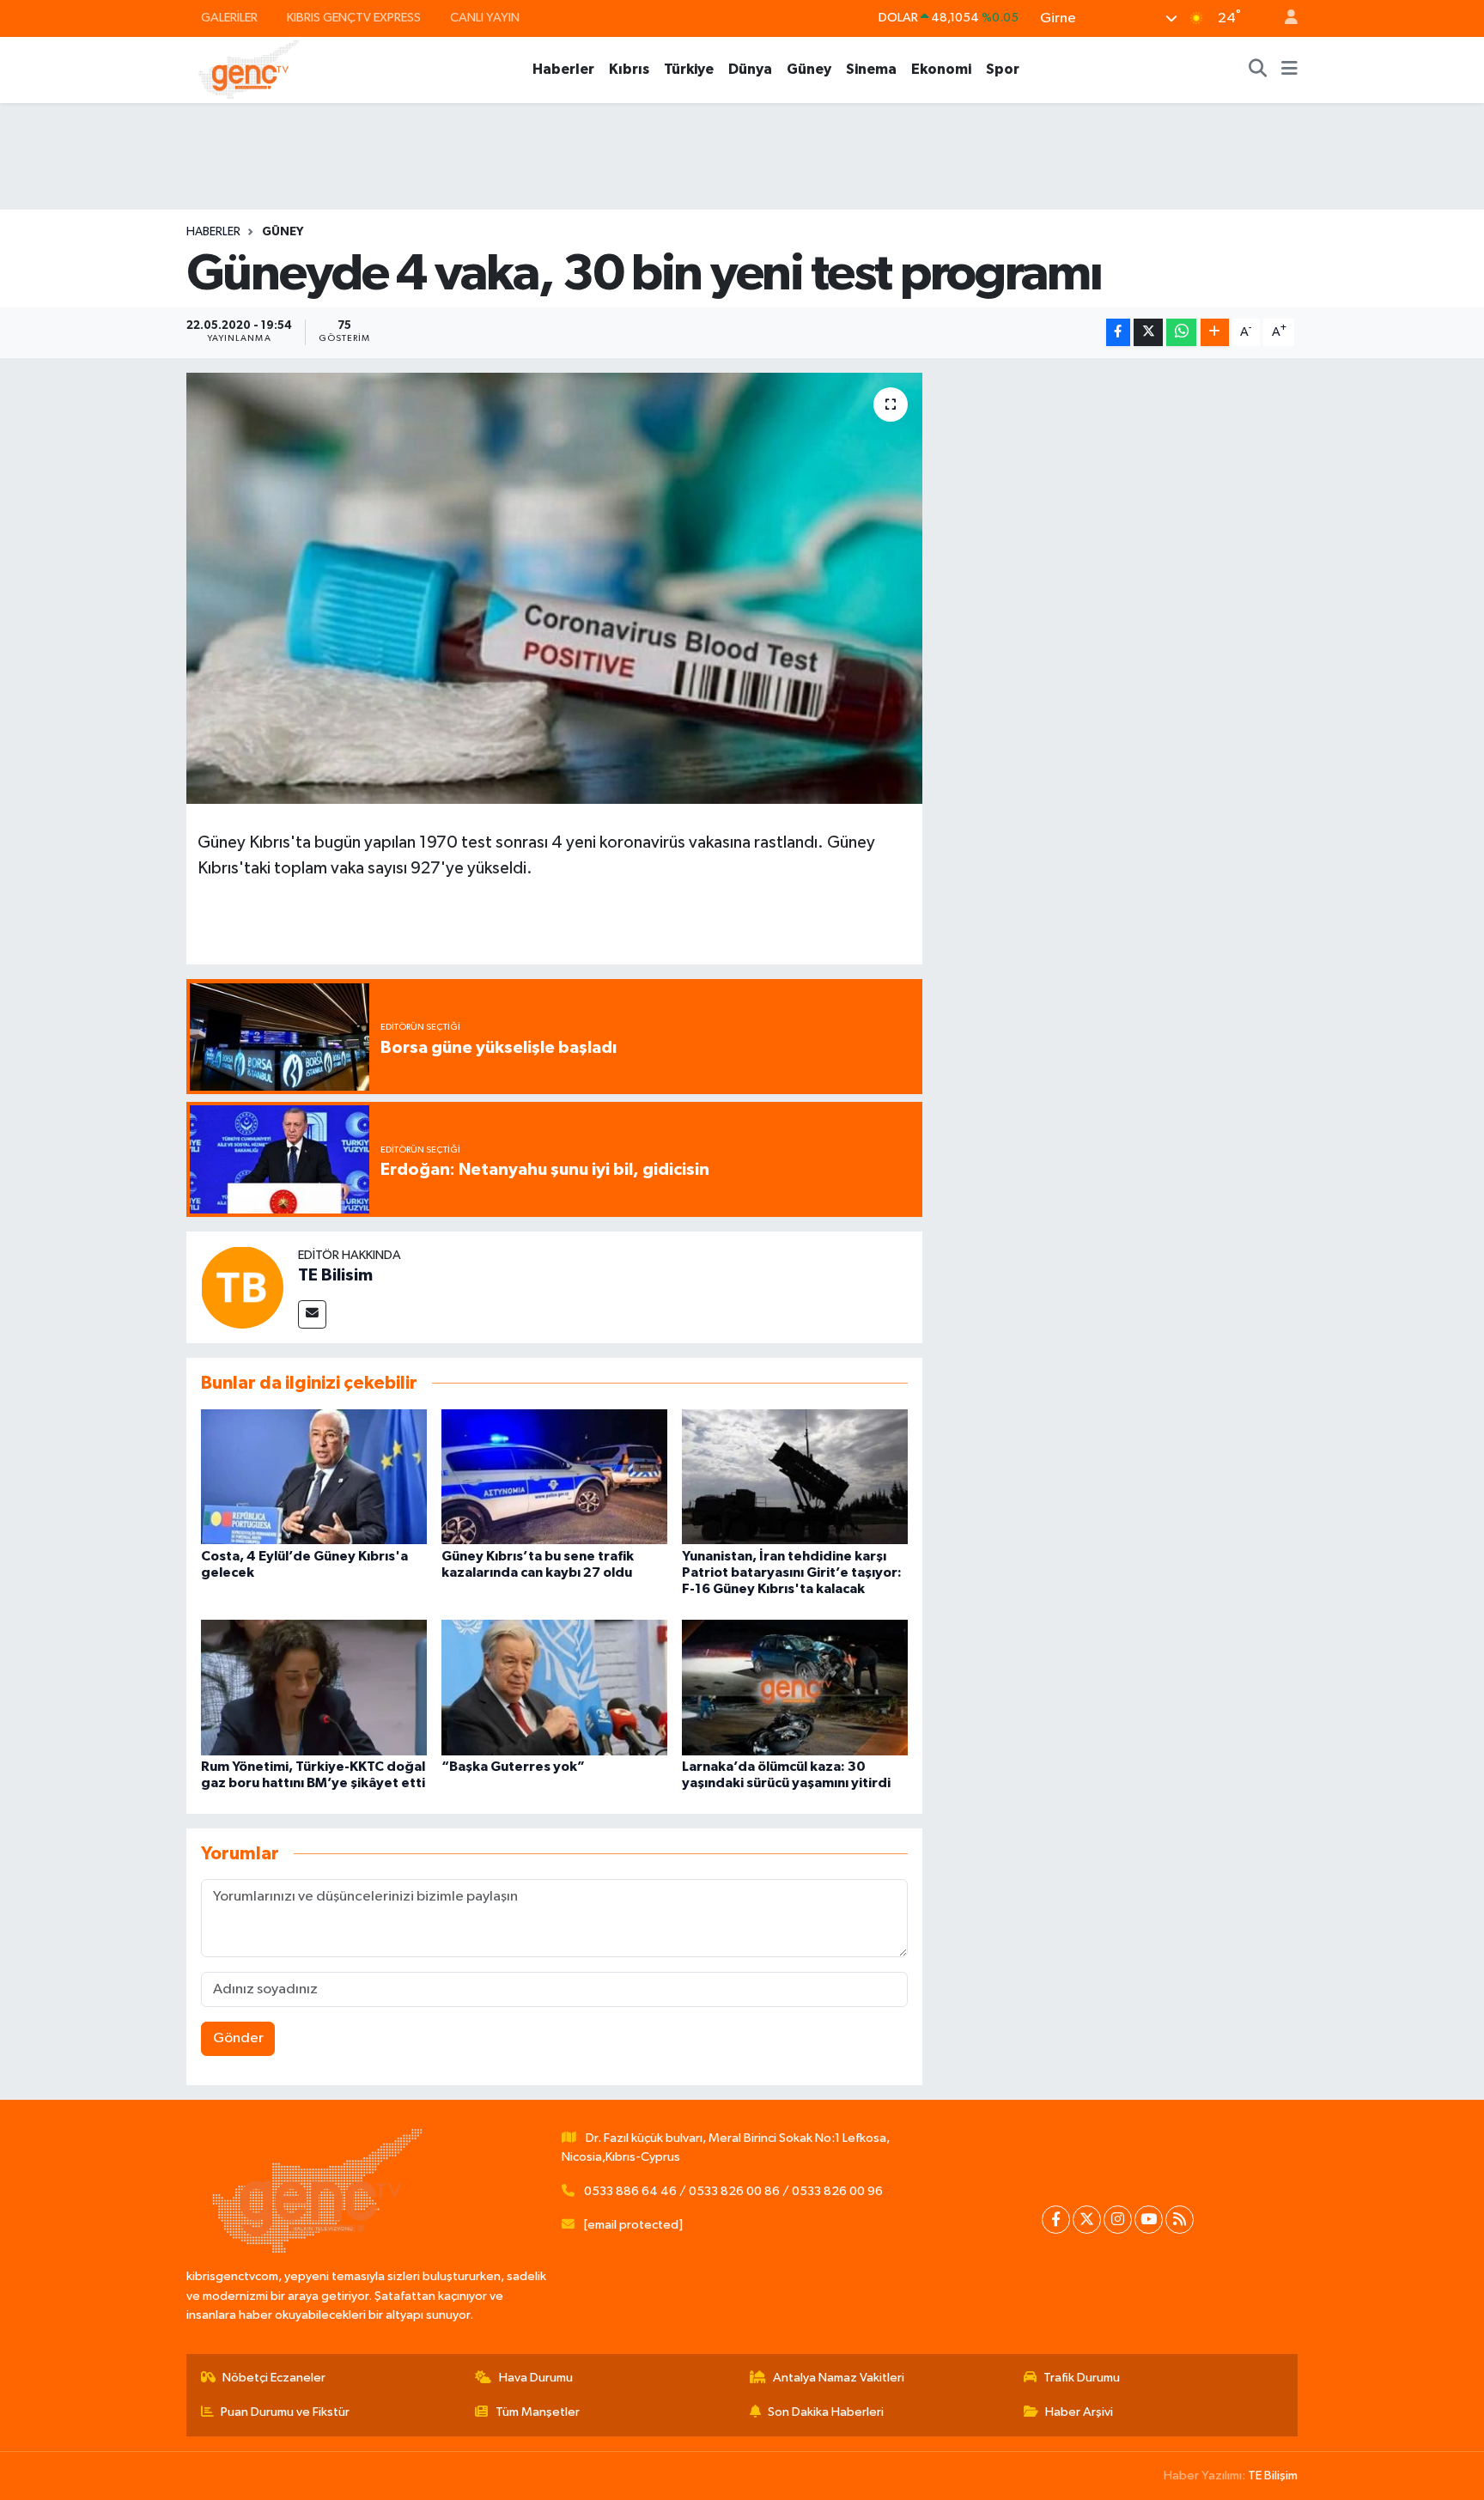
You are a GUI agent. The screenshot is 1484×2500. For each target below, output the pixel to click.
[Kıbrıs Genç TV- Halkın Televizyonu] (249, 69)
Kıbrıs (629, 69)
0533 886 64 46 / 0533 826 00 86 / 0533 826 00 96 (733, 2191)
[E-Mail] (312, 1314)
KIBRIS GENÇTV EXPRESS (354, 18)
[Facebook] (1056, 2220)
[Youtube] (1149, 2220)
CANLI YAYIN (485, 18)
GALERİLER (229, 18)
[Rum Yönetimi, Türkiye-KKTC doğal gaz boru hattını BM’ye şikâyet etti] (314, 1687)
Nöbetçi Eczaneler (274, 2378)
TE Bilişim (1273, 2476)
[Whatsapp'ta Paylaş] (1181, 333)
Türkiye (689, 69)
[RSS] (1180, 2220)
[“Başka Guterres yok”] (554, 1687)
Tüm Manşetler (538, 2412)
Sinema (871, 69)
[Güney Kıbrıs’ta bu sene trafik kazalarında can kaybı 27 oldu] (554, 1477)
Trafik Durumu (1082, 2378)
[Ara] (1258, 70)
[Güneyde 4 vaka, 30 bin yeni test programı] (554, 588)
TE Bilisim (335, 1275)
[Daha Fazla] (1215, 333)
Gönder (238, 2038)
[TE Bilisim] (242, 1287)
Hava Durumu (536, 2378)
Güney (809, 69)
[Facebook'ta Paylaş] (1118, 333)
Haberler (563, 69)
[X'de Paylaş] (1148, 333)
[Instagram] (1118, 2220)
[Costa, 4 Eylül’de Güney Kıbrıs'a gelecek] (314, 1477)
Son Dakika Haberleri (826, 2412)
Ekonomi (941, 69)
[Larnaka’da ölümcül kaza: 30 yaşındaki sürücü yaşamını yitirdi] (795, 1687)
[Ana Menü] (1289, 70)
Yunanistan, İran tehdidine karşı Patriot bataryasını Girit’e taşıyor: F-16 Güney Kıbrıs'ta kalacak (792, 1572)
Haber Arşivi (1079, 2412)
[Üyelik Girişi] (1284, 18)
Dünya (750, 69)
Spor (1003, 69)
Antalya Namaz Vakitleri (839, 2378)
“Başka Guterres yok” (513, 1767)
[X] (1087, 2220)
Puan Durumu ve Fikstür (285, 2412)
